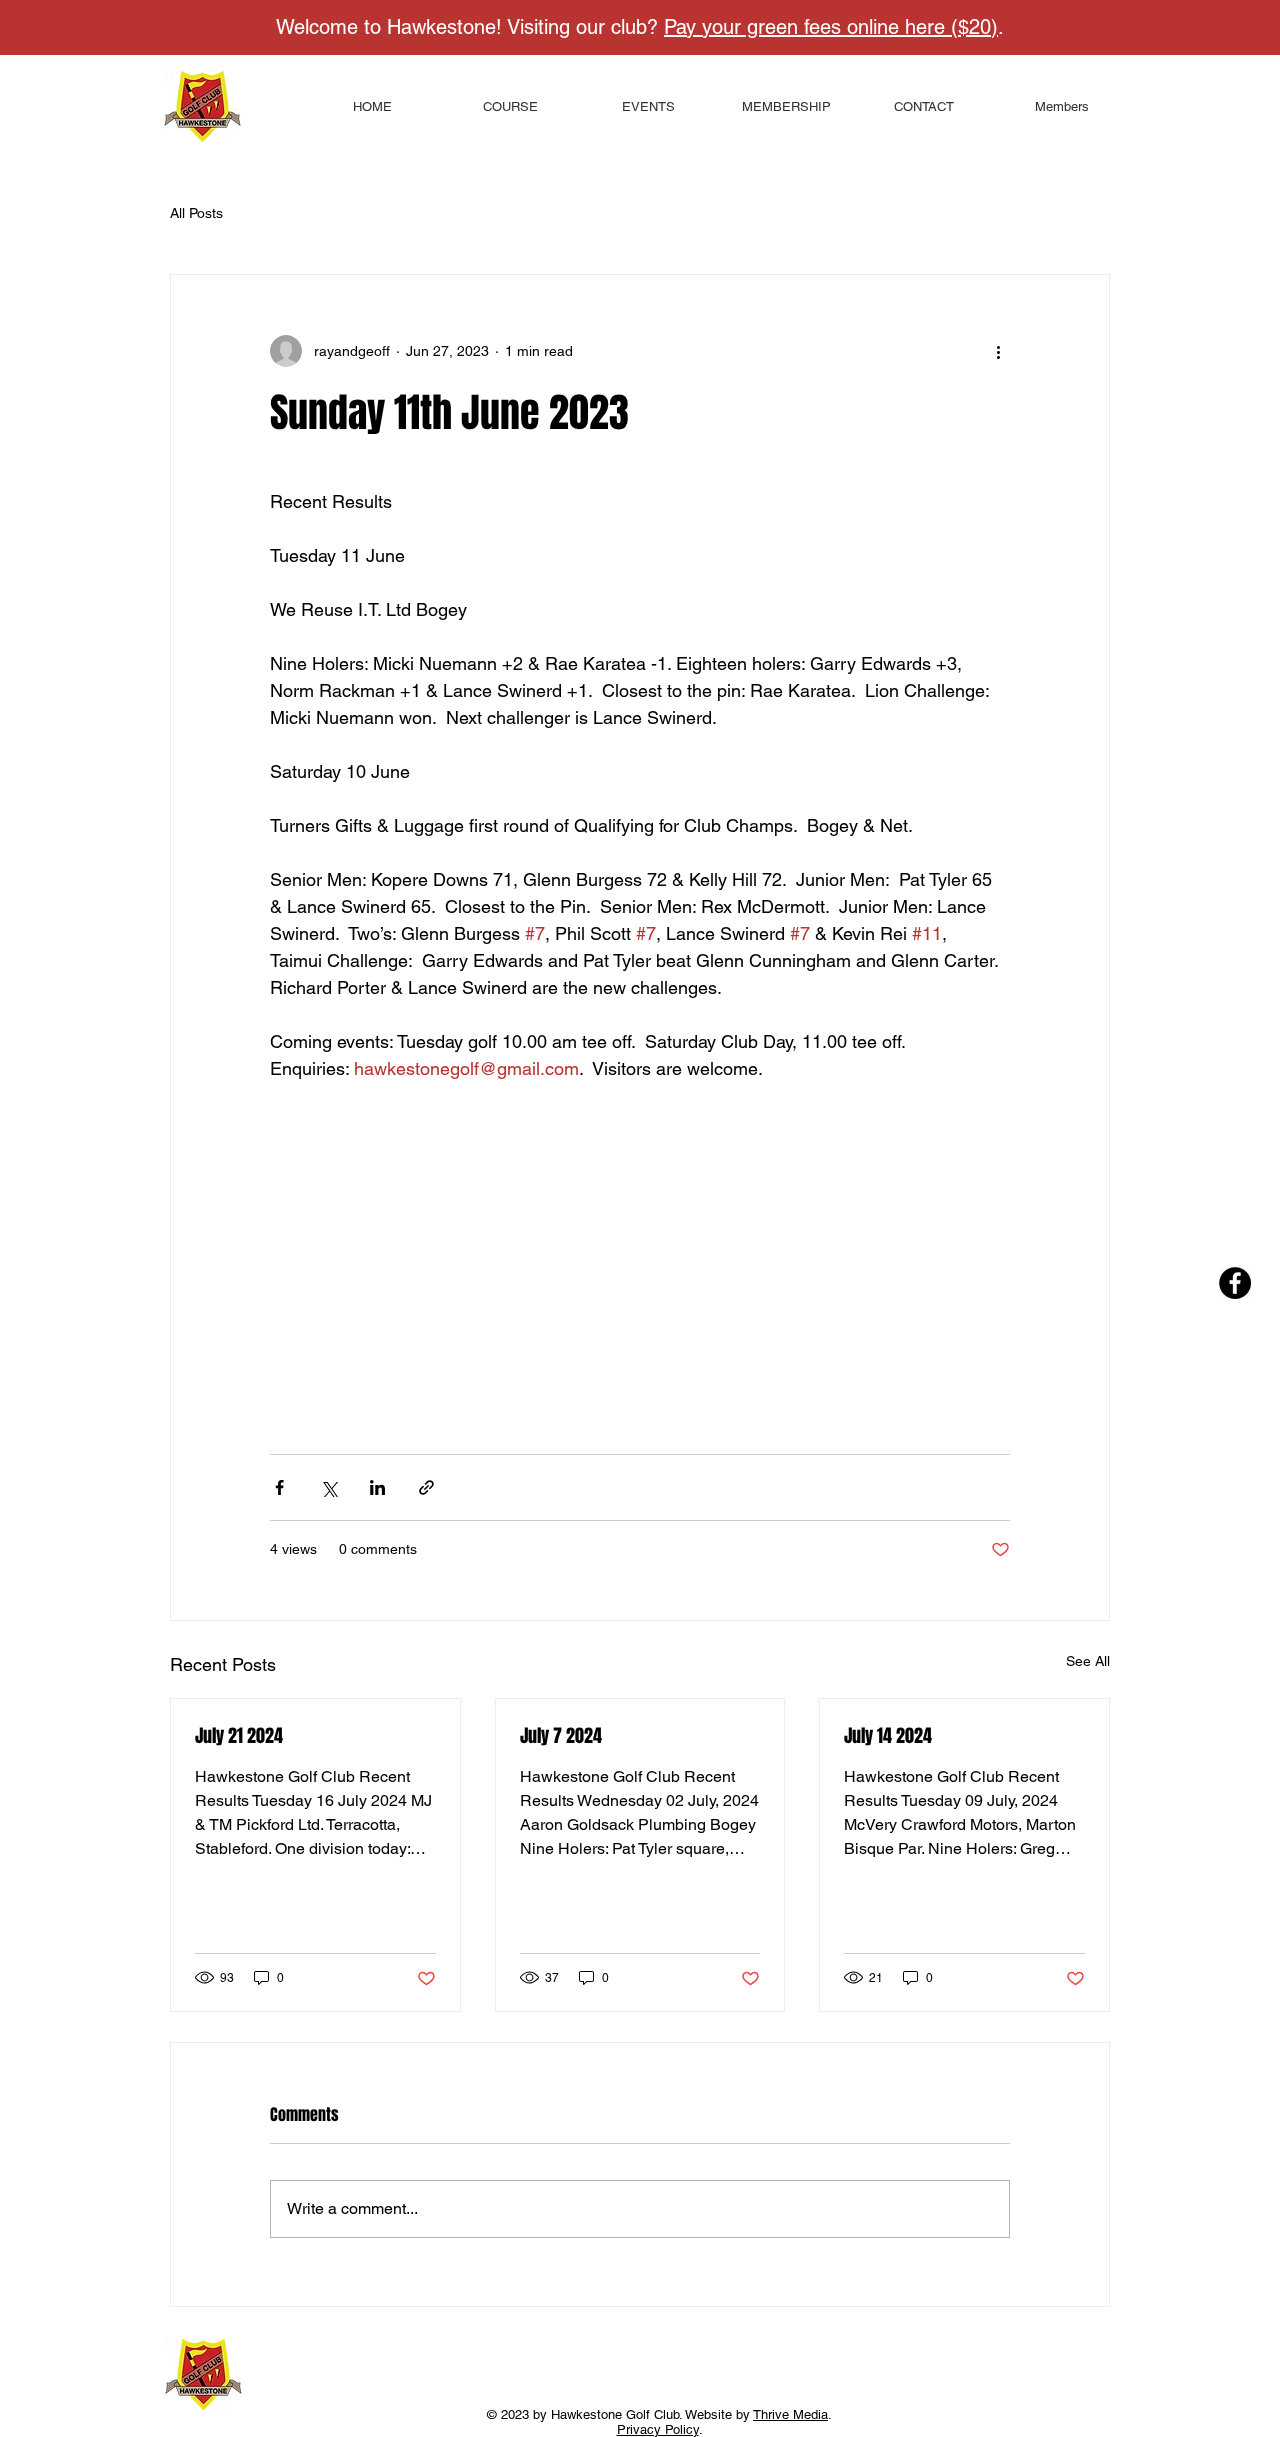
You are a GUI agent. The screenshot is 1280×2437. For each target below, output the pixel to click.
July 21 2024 (239, 1736)
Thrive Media (790, 2414)
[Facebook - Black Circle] (1235, 1283)
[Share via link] (426, 1487)
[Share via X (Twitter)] (328, 1487)
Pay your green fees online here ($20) (831, 27)
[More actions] (998, 351)
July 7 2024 (561, 1736)
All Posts (196, 213)
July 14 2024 (888, 1736)
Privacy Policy (658, 2429)
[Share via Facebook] (279, 1487)
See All (1088, 1661)
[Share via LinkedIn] (377, 1487)
